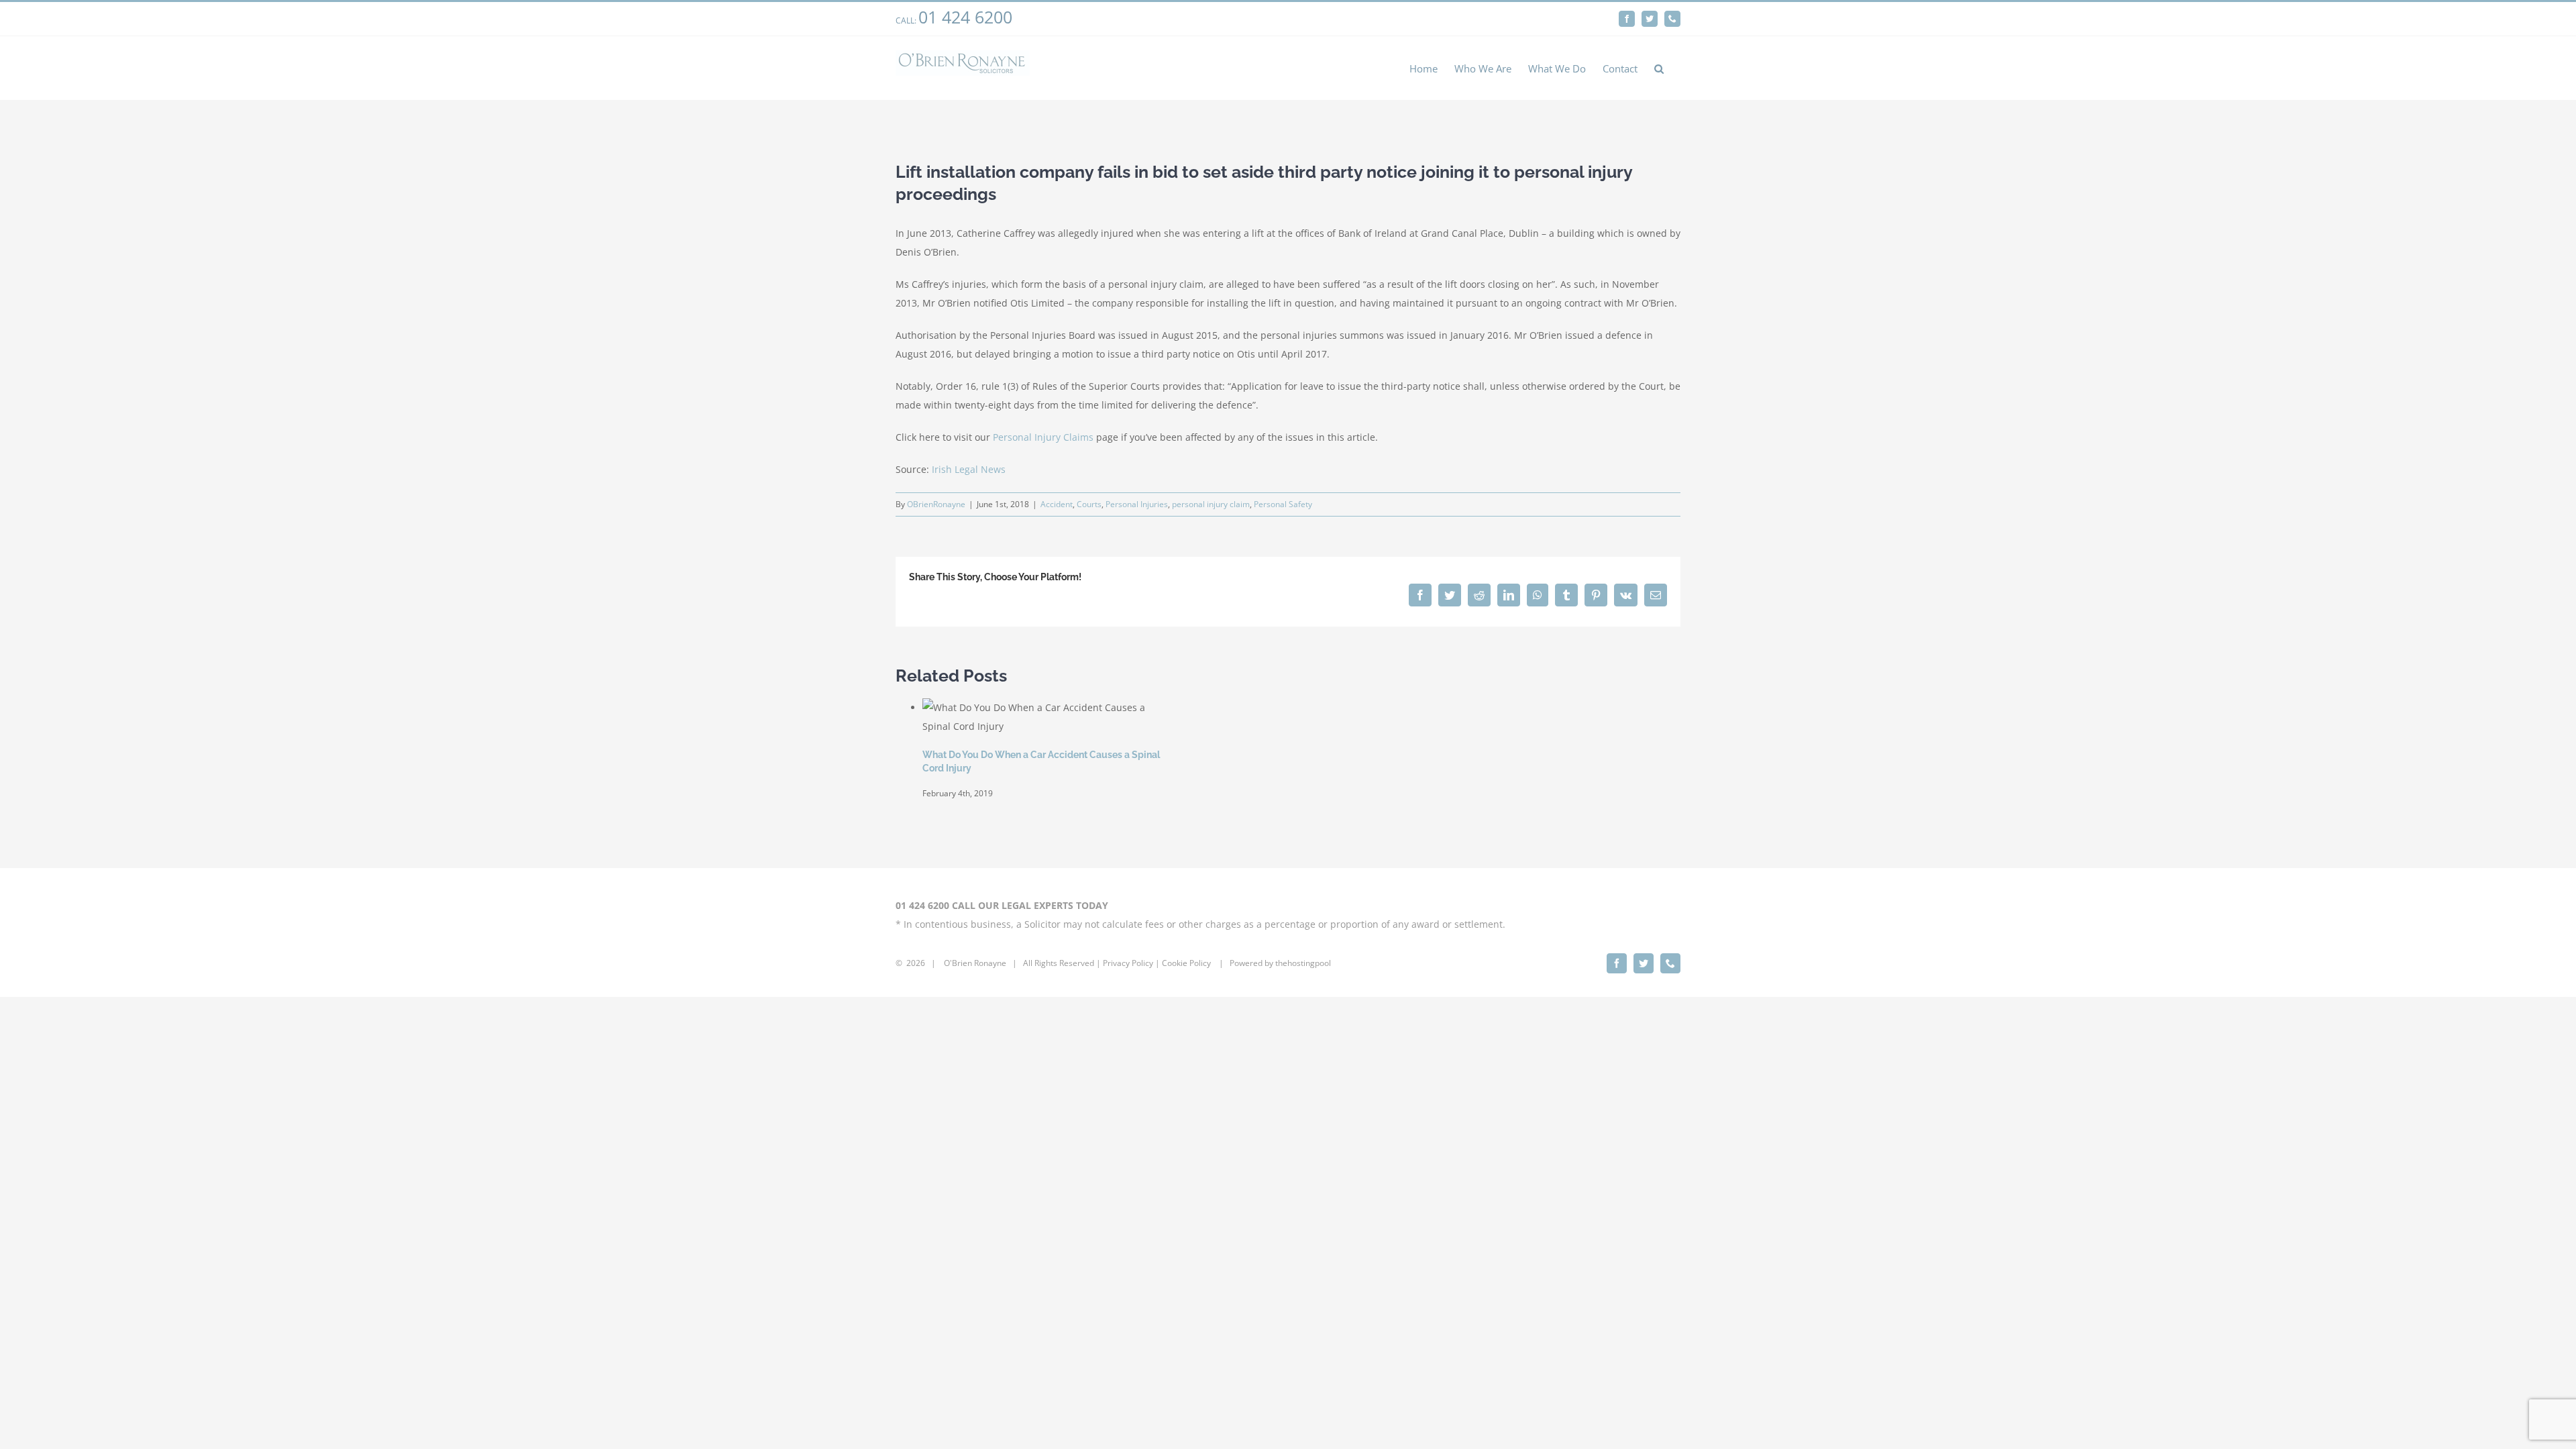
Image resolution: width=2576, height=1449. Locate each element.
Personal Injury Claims (1043, 437)
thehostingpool (1303, 963)
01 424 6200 (965, 17)
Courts (1089, 504)
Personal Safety (1283, 504)
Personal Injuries (1137, 504)
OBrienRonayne (936, 504)
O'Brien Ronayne (975, 963)
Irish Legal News (969, 469)
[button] (1659, 68)
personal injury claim (1211, 504)
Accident (1057, 504)
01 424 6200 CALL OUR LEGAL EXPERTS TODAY (1002, 905)
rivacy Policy (1130, 963)
